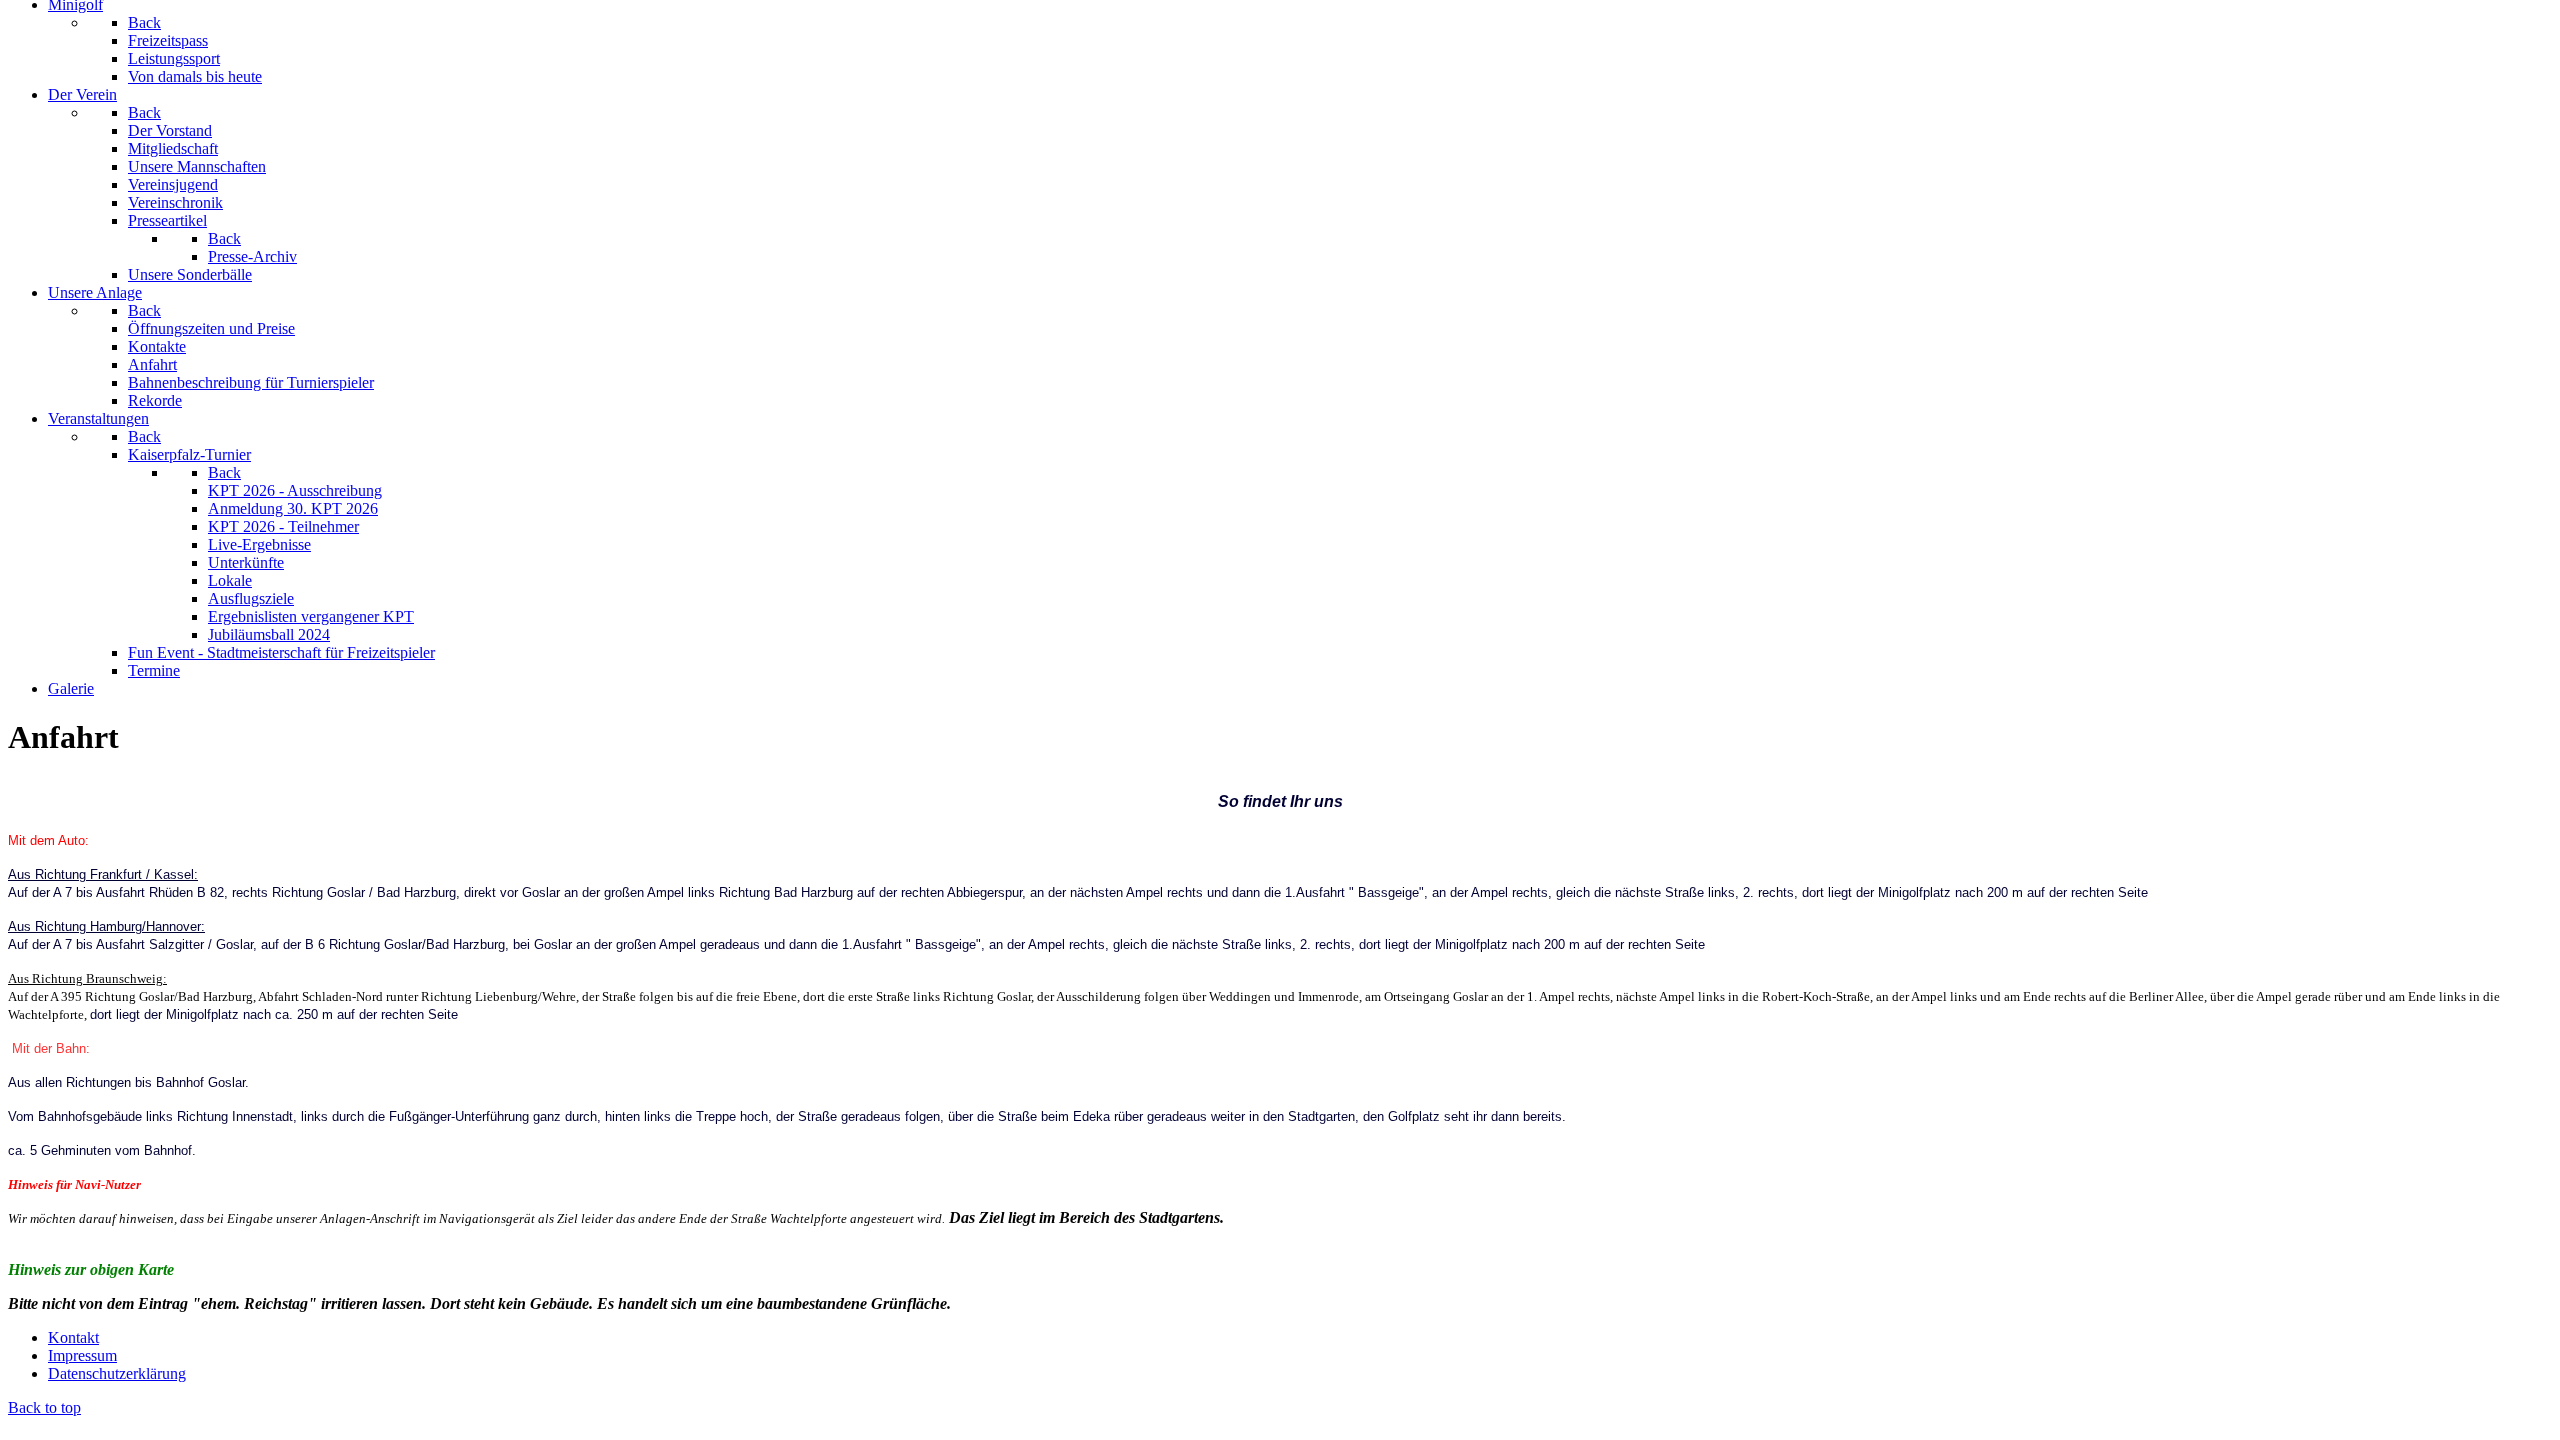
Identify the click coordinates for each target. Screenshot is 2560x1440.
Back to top (44, 1407)
